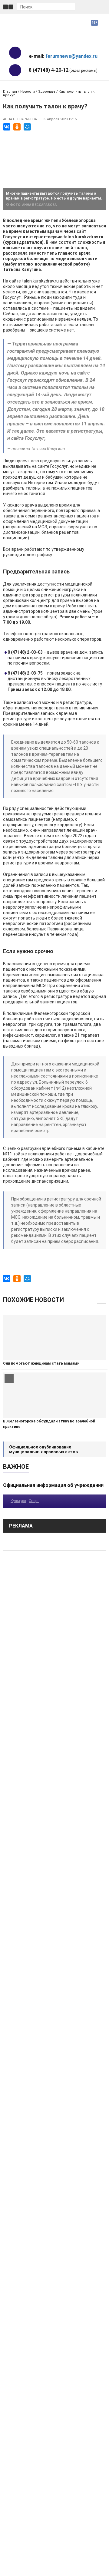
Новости (28, 92)
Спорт (34, 1501)
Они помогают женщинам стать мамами (41, 1363)
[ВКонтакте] (7, 127)
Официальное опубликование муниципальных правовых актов (43, 1449)
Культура (18, 1501)
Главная (10, 92)
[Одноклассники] (17, 127)
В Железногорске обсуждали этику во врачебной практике (49, 1424)
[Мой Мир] (27, 127)
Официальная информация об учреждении (53, 1485)
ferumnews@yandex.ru (71, 56)
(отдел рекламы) (63, 70)
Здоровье (47, 92)
